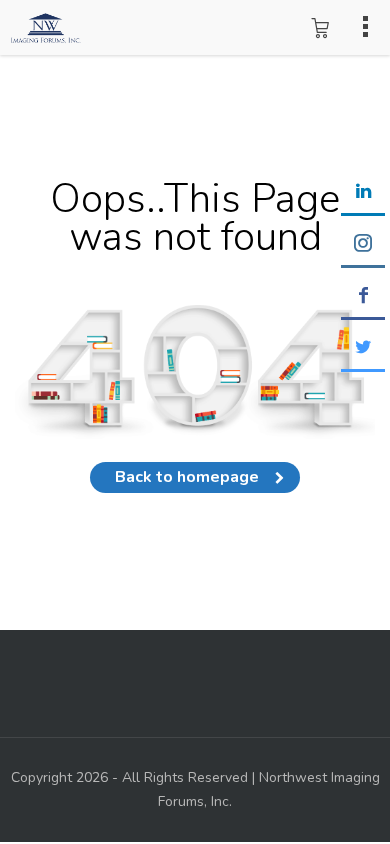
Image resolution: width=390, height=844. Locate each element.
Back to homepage (187, 477)
